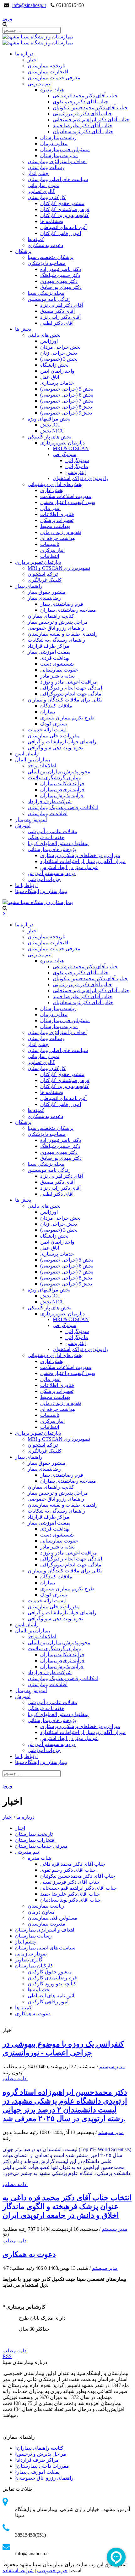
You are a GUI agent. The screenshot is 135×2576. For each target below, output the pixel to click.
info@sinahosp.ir (29, 5)
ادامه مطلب (15, 2078)
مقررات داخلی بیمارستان (43, 2466)
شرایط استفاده (18, 2570)
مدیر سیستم (112, 2067)
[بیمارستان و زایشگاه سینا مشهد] (38, 37)
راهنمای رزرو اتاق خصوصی (45, 2478)
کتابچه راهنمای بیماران (40, 2448)
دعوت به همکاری (29, 2254)
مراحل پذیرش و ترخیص (42, 2454)
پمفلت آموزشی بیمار (38, 2472)
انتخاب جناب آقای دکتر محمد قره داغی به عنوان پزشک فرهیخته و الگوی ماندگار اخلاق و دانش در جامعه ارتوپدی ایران (67, 2207)
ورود (7, 18)
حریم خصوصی (52, 2570)
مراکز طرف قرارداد (38, 2460)
